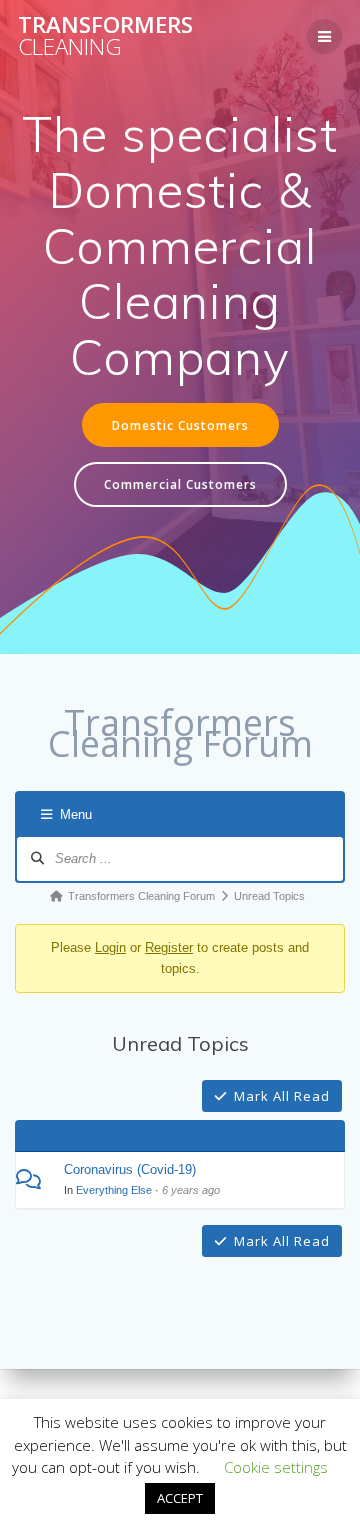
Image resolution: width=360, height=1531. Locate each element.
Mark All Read (282, 1096)
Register (169, 947)
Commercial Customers (180, 484)
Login (110, 947)
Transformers (105, 36)
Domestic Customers (180, 425)
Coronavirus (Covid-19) (130, 1169)
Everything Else (114, 1190)
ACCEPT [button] (180, 1498)
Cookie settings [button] (276, 1467)
